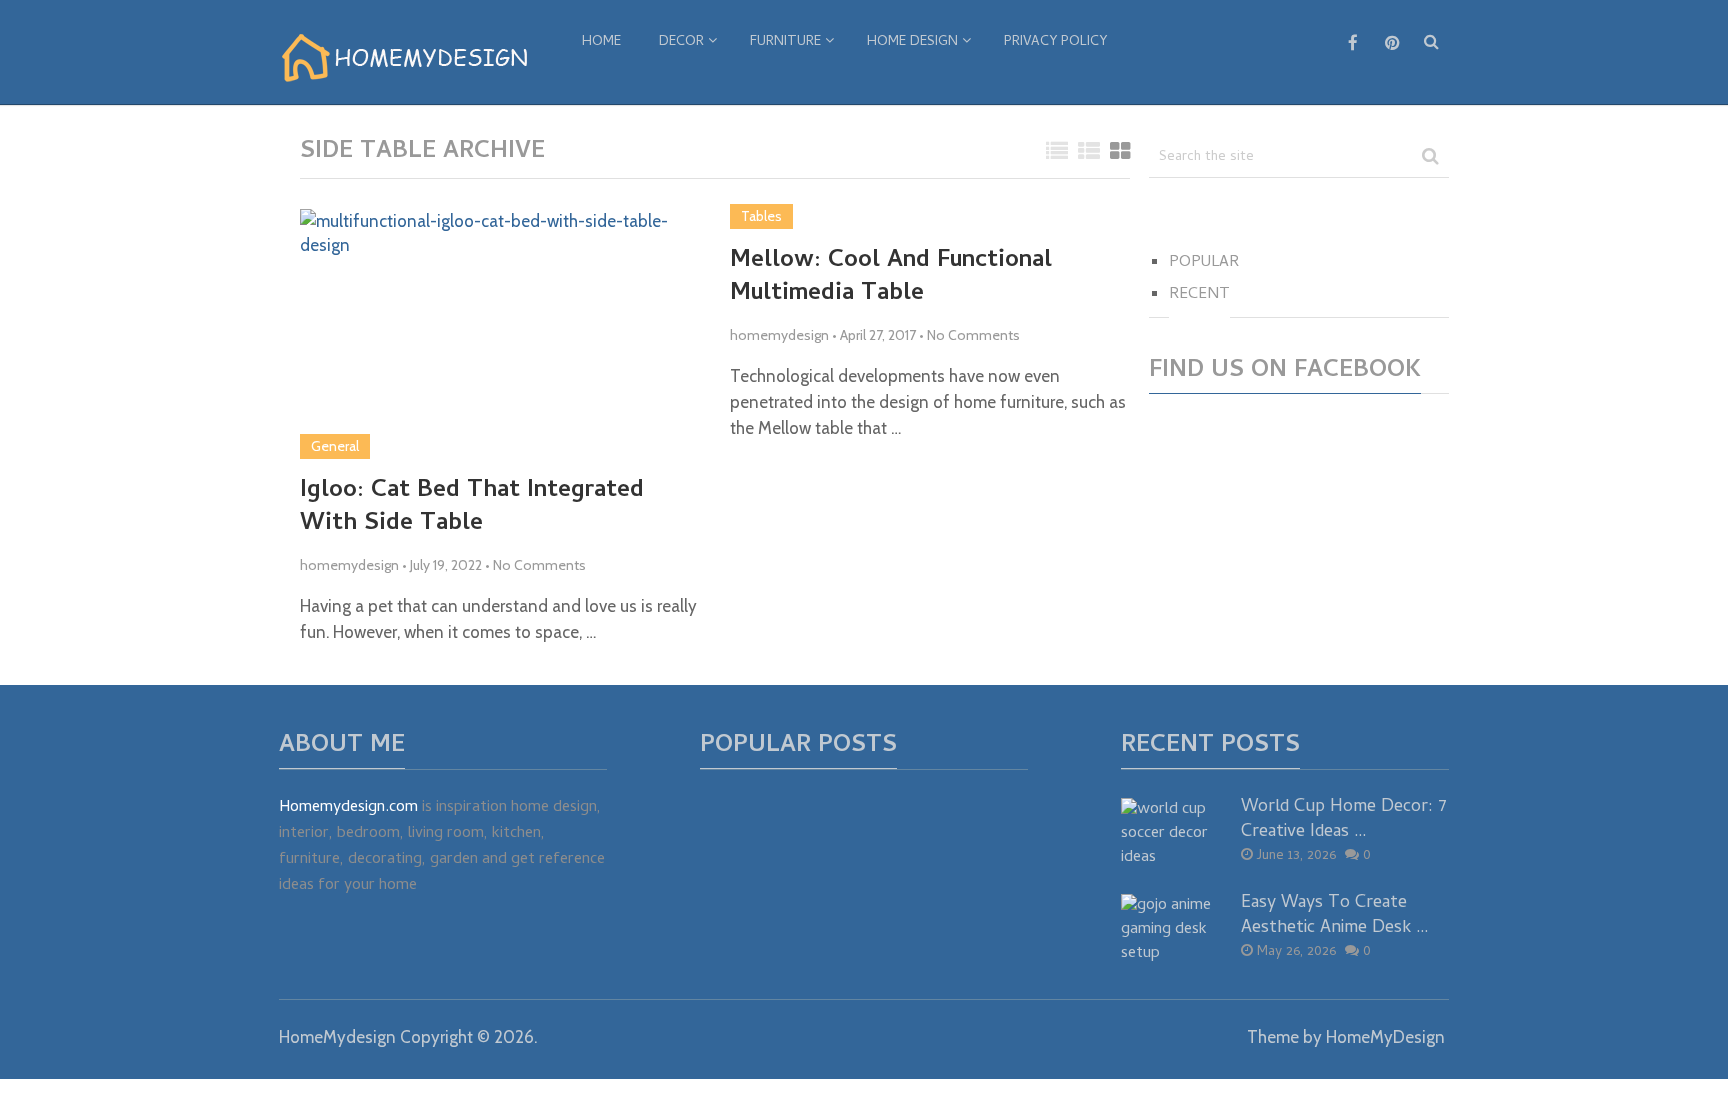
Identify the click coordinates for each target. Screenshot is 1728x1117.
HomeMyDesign (1385, 1037)
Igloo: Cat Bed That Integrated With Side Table (472, 508)
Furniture (785, 42)
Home (601, 42)
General (335, 446)
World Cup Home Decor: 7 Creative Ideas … (1344, 820)
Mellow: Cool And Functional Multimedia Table (891, 278)
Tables (761, 216)
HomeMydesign (337, 1037)
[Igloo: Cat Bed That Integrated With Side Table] (500, 334)
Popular (1204, 263)
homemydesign (349, 565)
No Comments (539, 565)
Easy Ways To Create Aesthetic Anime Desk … (1335, 916)
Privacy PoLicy (1055, 42)
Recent (1199, 295)
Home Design (912, 42)
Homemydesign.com (348, 808)
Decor (681, 42)
